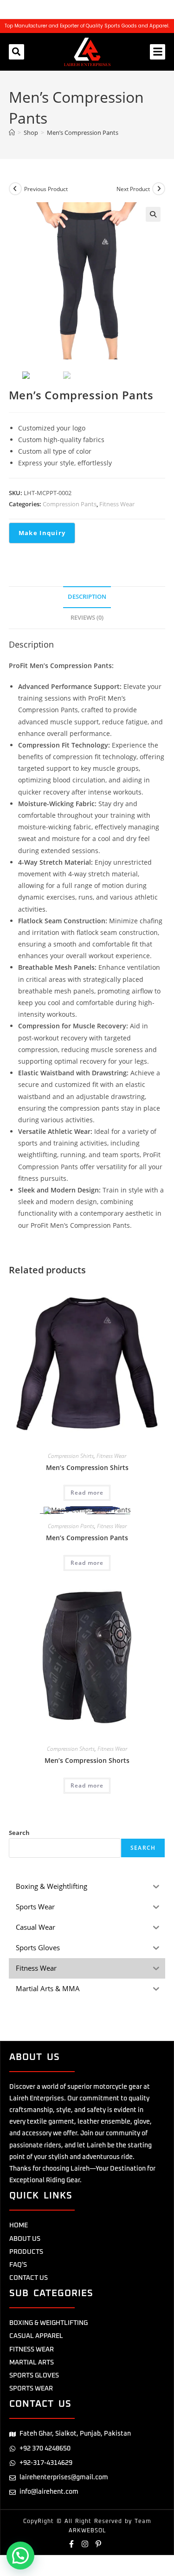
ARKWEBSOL (87, 2531)
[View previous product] (15, 189)
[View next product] (159, 189)
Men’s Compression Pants (83, 132)
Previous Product (46, 189)
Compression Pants (70, 504)
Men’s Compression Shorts (87, 1760)
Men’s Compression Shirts (87, 1467)
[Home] (12, 132)
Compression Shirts (71, 1456)
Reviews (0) (87, 618)
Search (19, 1833)
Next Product (133, 189)
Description (87, 597)
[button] (16, 52)
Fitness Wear (117, 504)
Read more (87, 1493)
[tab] (87, 597)
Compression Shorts (71, 1749)
